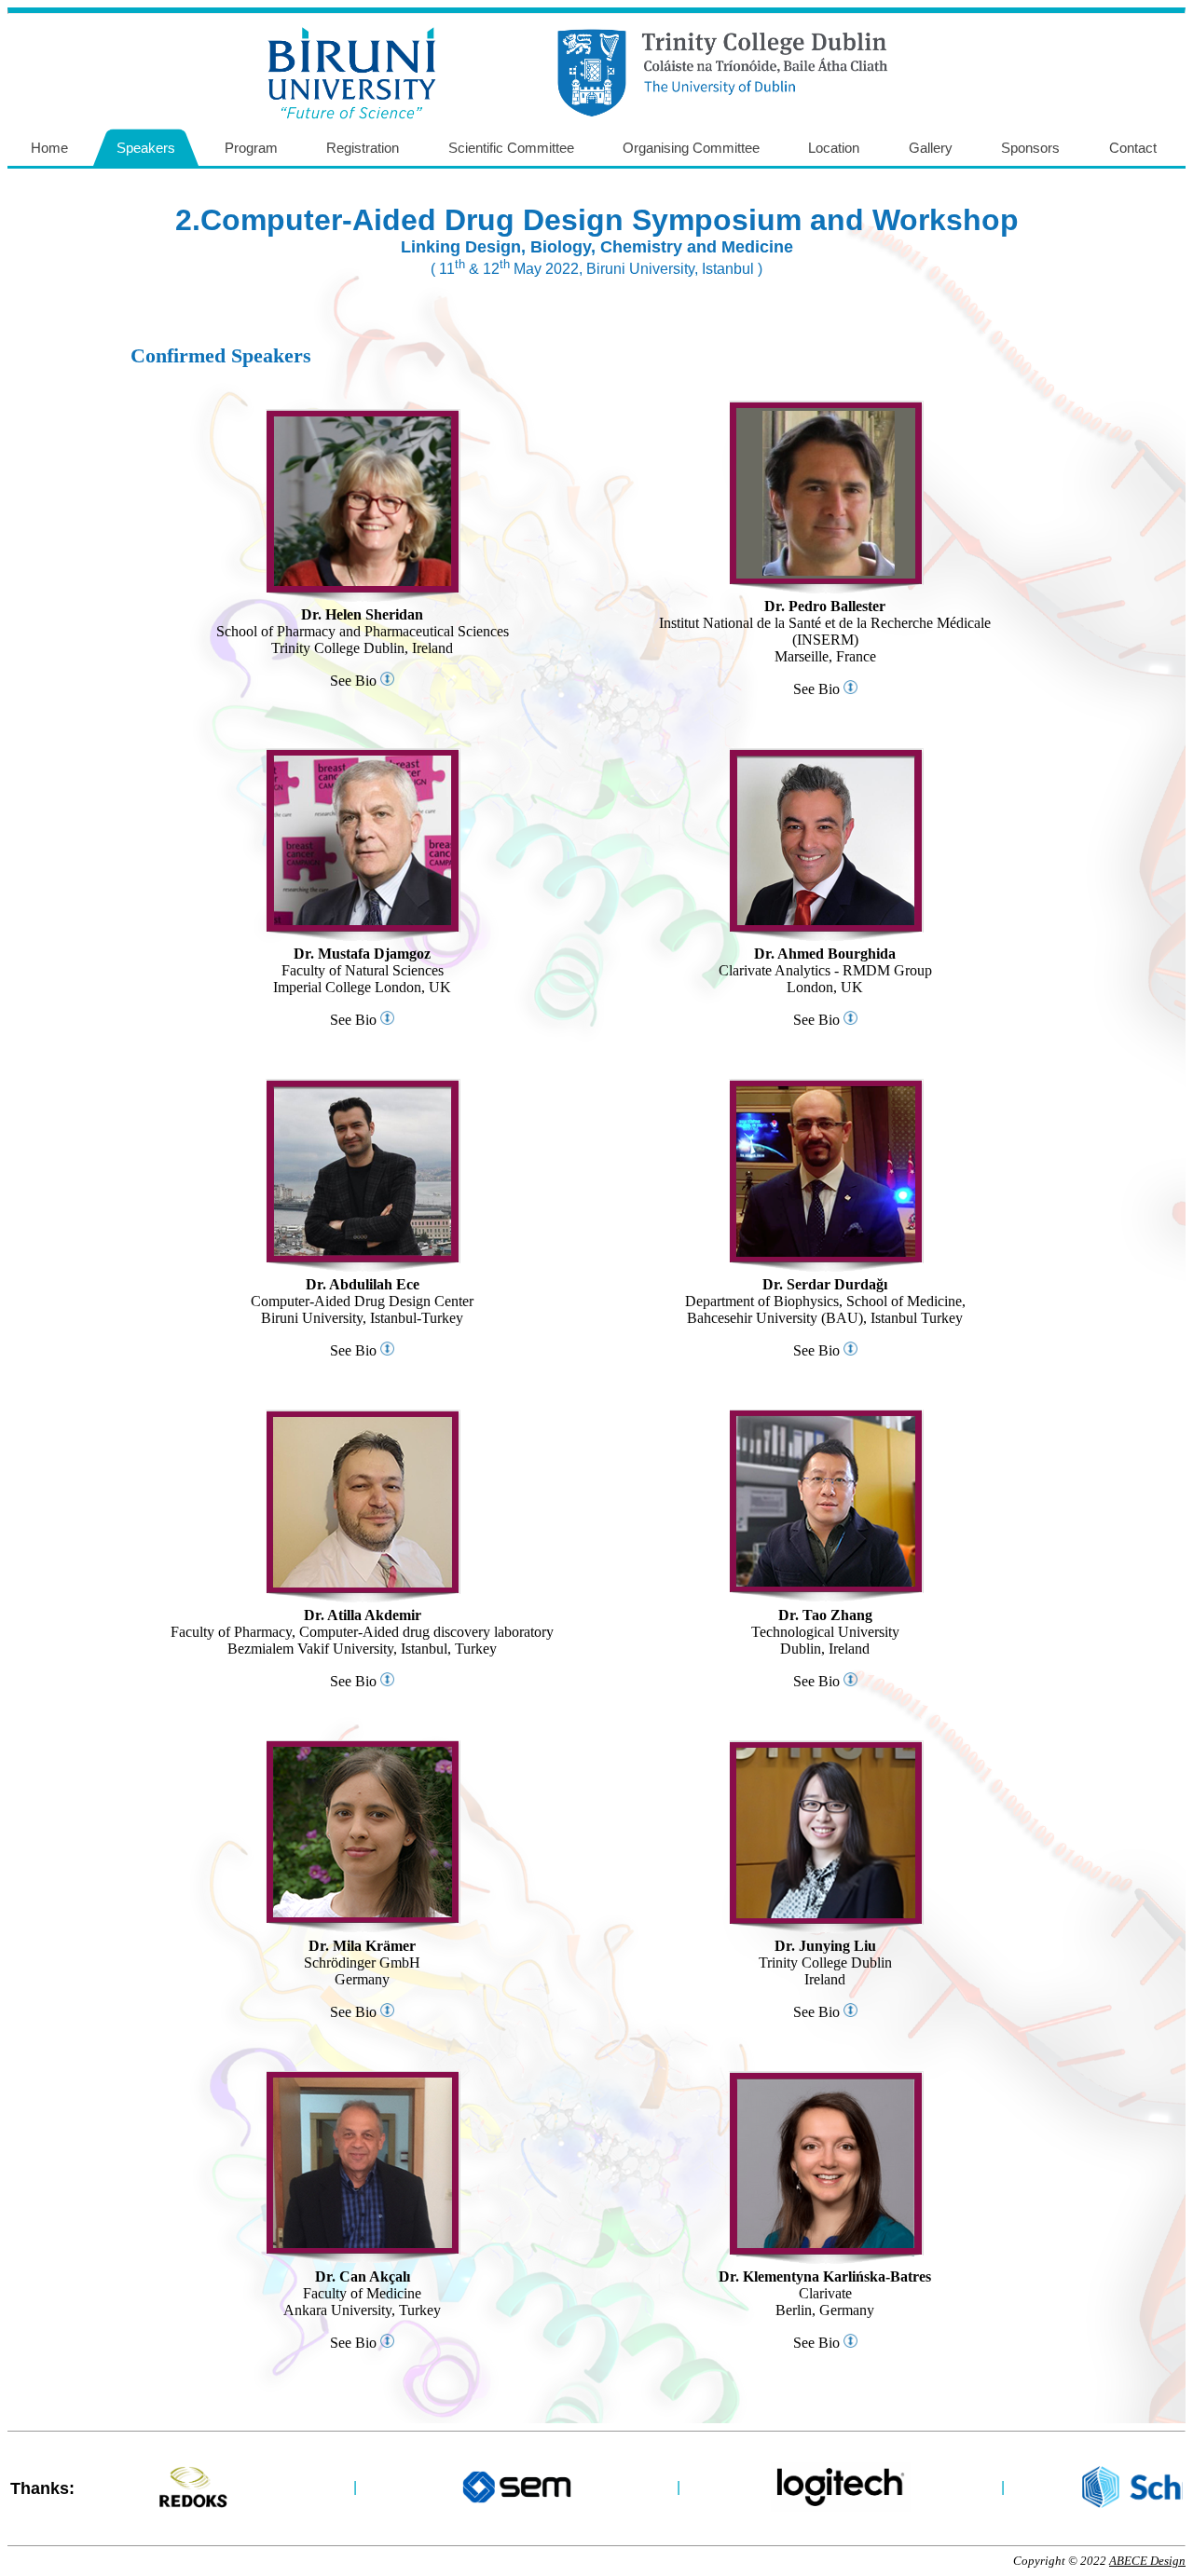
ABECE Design (1147, 2561)
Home (49, 148)
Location (834, 148)
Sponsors (1030, 148)
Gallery (931, 148)
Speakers (146, 148)
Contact (1133, 148)
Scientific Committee (511, 148)
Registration (363, 148)
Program (251, 148)
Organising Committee (691, 148)
